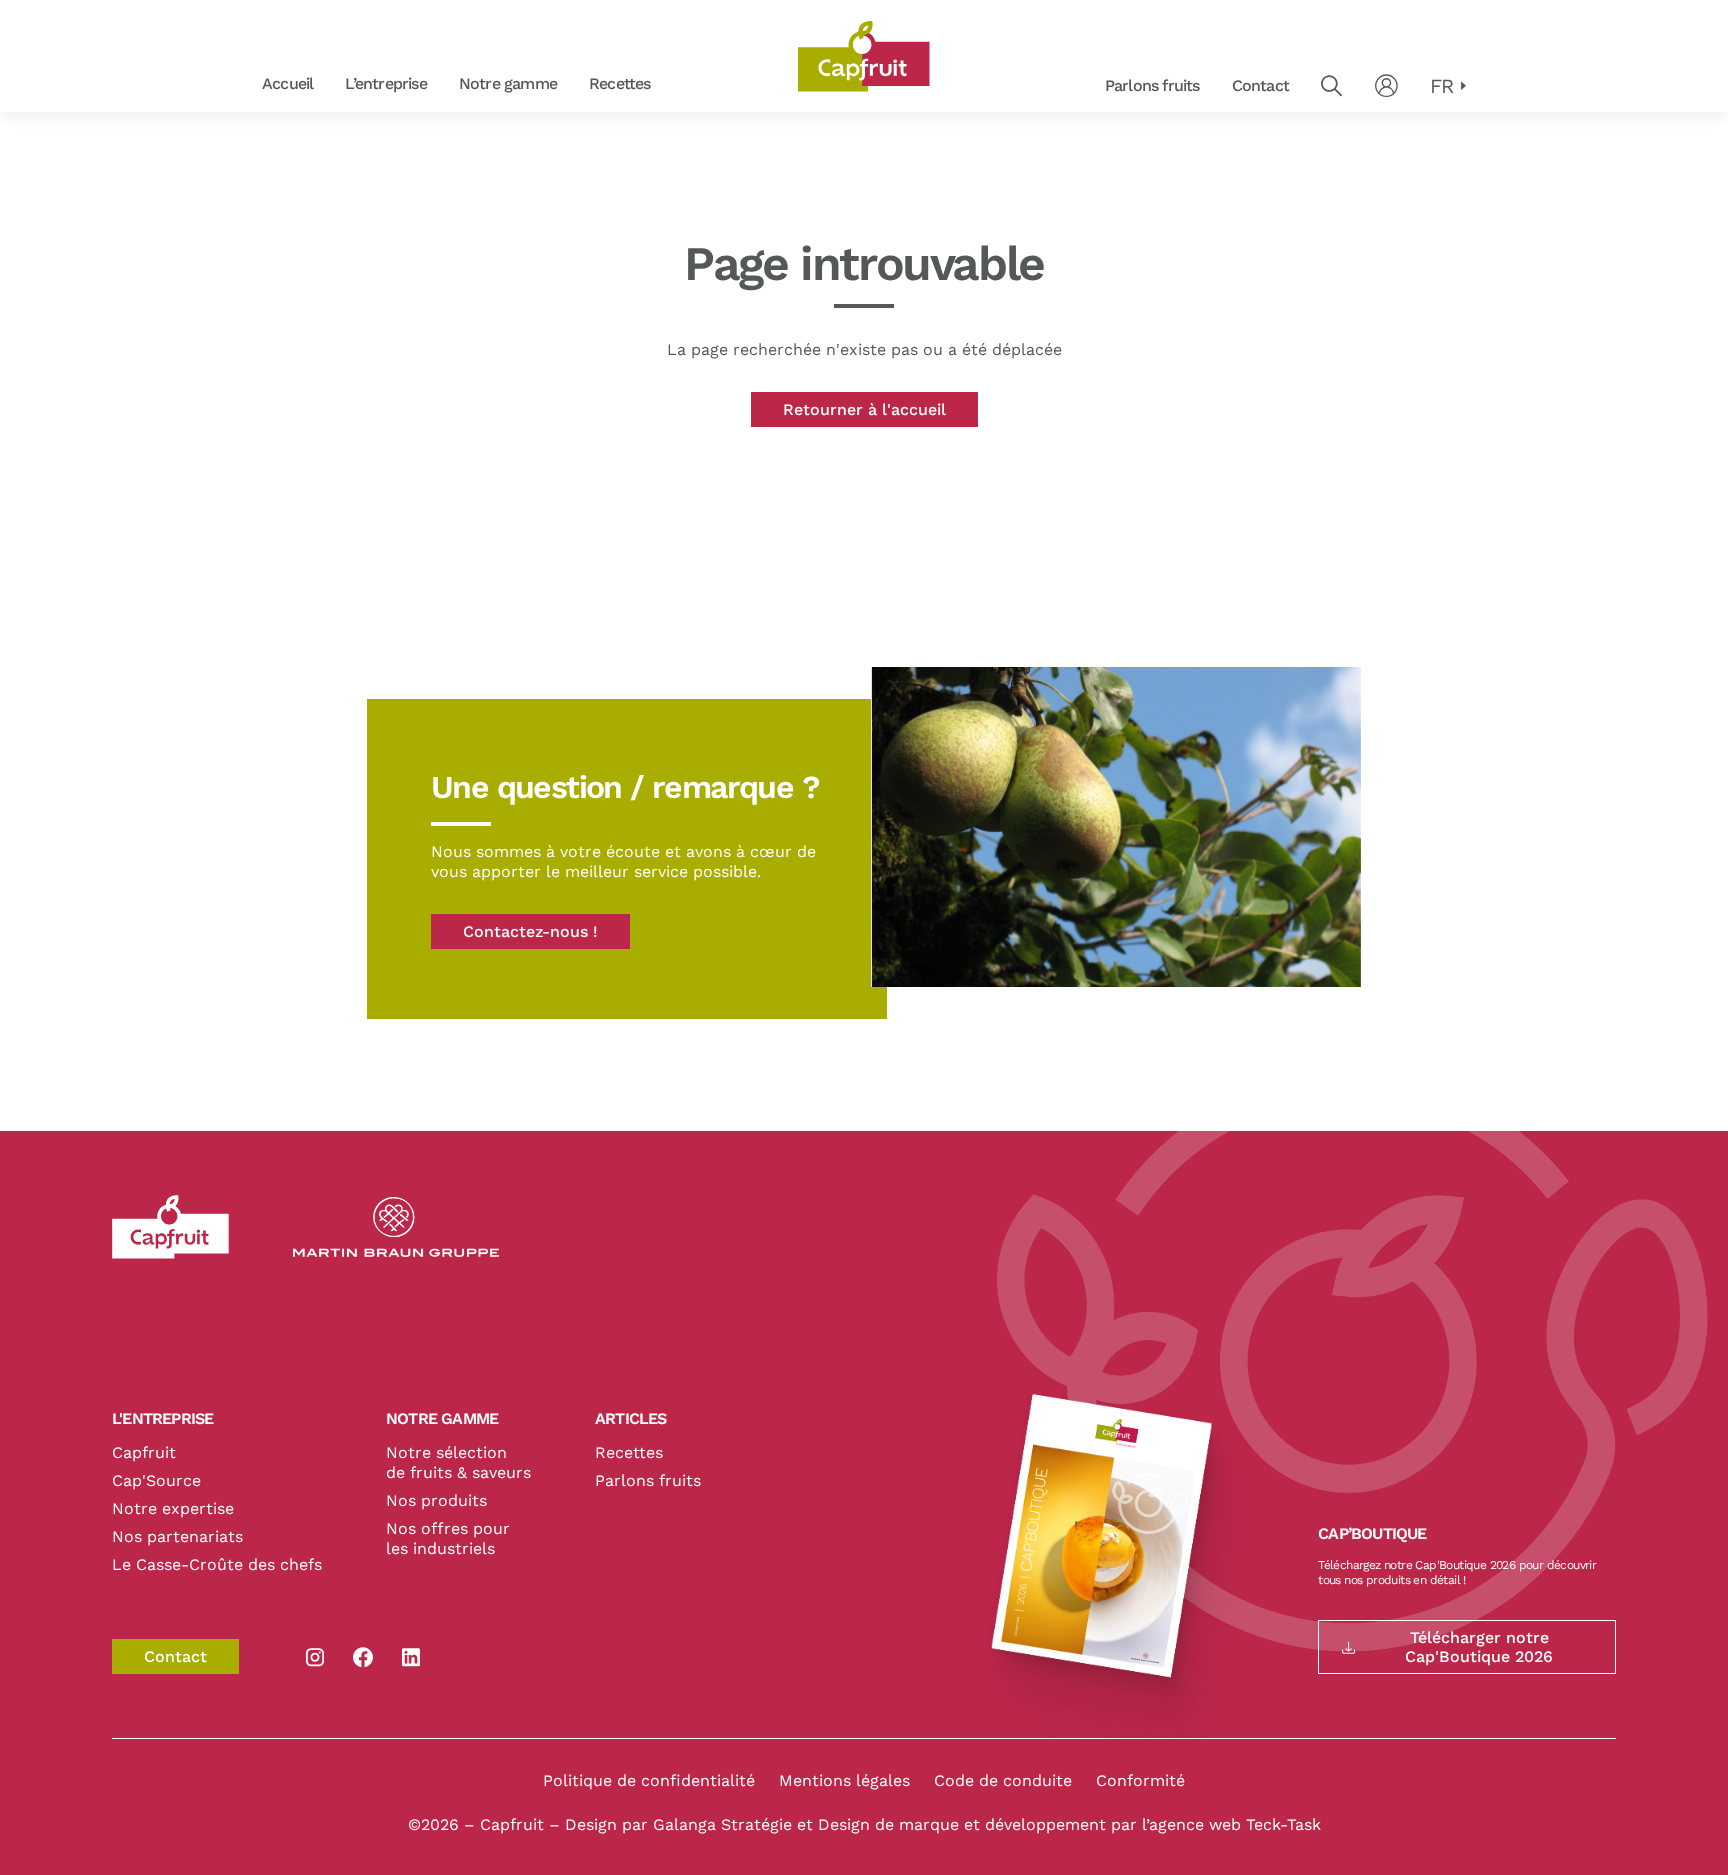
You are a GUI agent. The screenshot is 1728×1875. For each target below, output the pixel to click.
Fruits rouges (674, 84)
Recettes (620, 83)
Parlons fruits (1152, 85)
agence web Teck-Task (1235, 1824)
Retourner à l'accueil (864, 409)
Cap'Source (156, 1480)
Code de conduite (1003, 1780)
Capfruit (144, 1452)
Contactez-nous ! (530, 931)
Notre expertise (173, 1508)
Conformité (1140, 1780)
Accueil (287, 83)
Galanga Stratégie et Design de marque (808, 1824)
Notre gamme (508, 83)
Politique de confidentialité (649, 1780)
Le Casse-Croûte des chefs (217, 1564)
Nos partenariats (177, 1536)
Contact (1260, 85)
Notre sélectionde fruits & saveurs (458, 1462)
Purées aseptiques (674, 84)
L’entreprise (385, 83)
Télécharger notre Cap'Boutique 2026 (1479, 1647)
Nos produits (436, 1500)
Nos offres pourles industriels (448, 1538)
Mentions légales (844, 1780)
